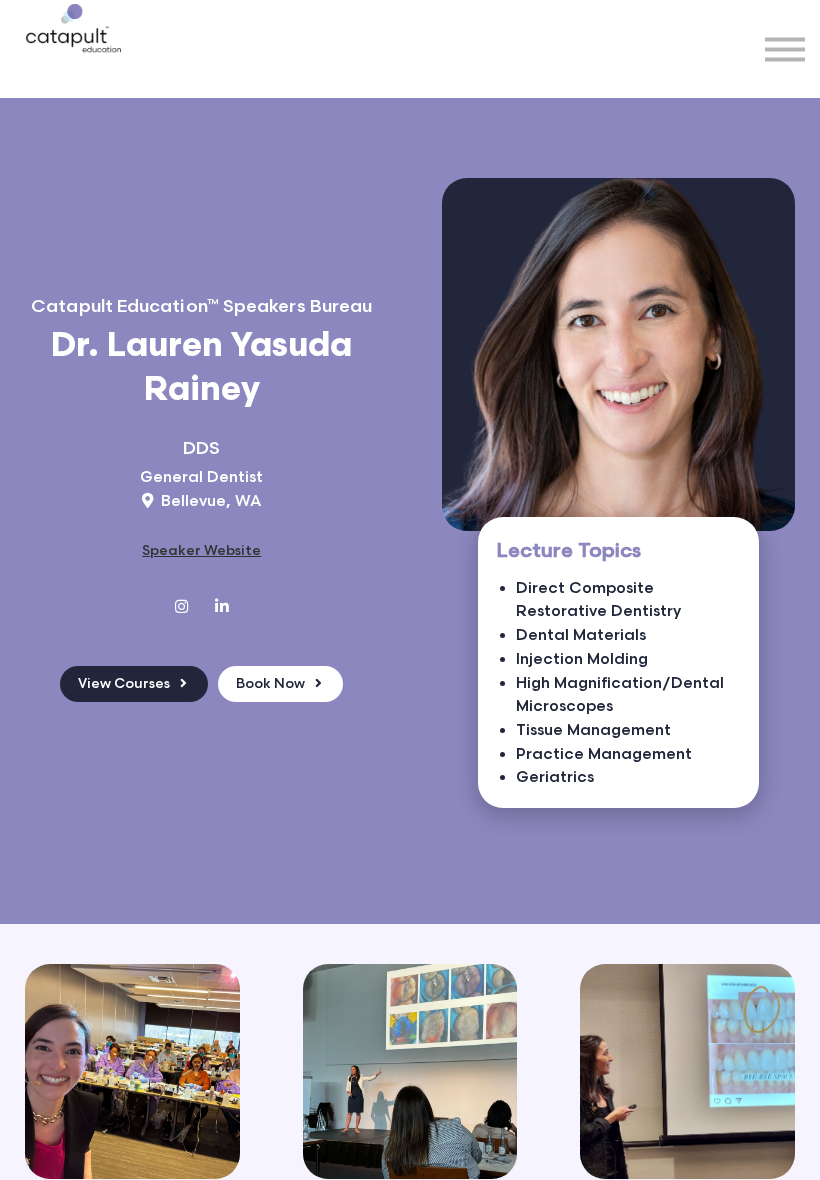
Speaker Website (201, 551)
